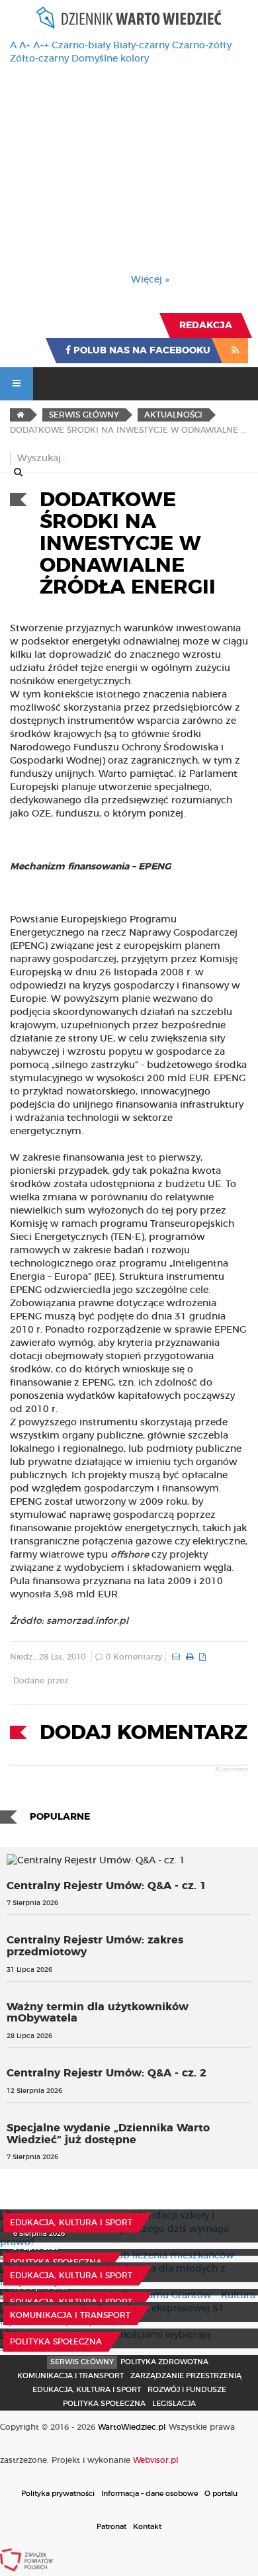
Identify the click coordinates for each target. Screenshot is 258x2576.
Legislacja (174, 2404)
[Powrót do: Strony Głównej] (20, 415)
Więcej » (150, 280)
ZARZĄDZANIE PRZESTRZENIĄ (186, 2376)
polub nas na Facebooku (141, 351)
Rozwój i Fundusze (187, 2390)
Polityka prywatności (58, 2494)
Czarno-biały (81, 46)
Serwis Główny (82, 2362)
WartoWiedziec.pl (132, 2427)
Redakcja (206, 326)
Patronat (111, 2527)
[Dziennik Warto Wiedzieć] (129, 18)
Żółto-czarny (39, 59)
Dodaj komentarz (144, 1733)
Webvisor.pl (156, 2460)
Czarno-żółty (202, 46)
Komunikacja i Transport (70, 2315)
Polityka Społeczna (56, 2262)
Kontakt (147, 2527)
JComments (231, 1769)
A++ (41, 46)
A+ (25, 46)
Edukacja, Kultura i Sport (71, 2223)
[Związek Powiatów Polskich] (26, 2559)
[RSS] (235, 351)
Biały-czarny (141, 46)
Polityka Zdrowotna (164, 2362)
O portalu (221, 2494)
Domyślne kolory (110, 59)
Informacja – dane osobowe (150, 2494)
